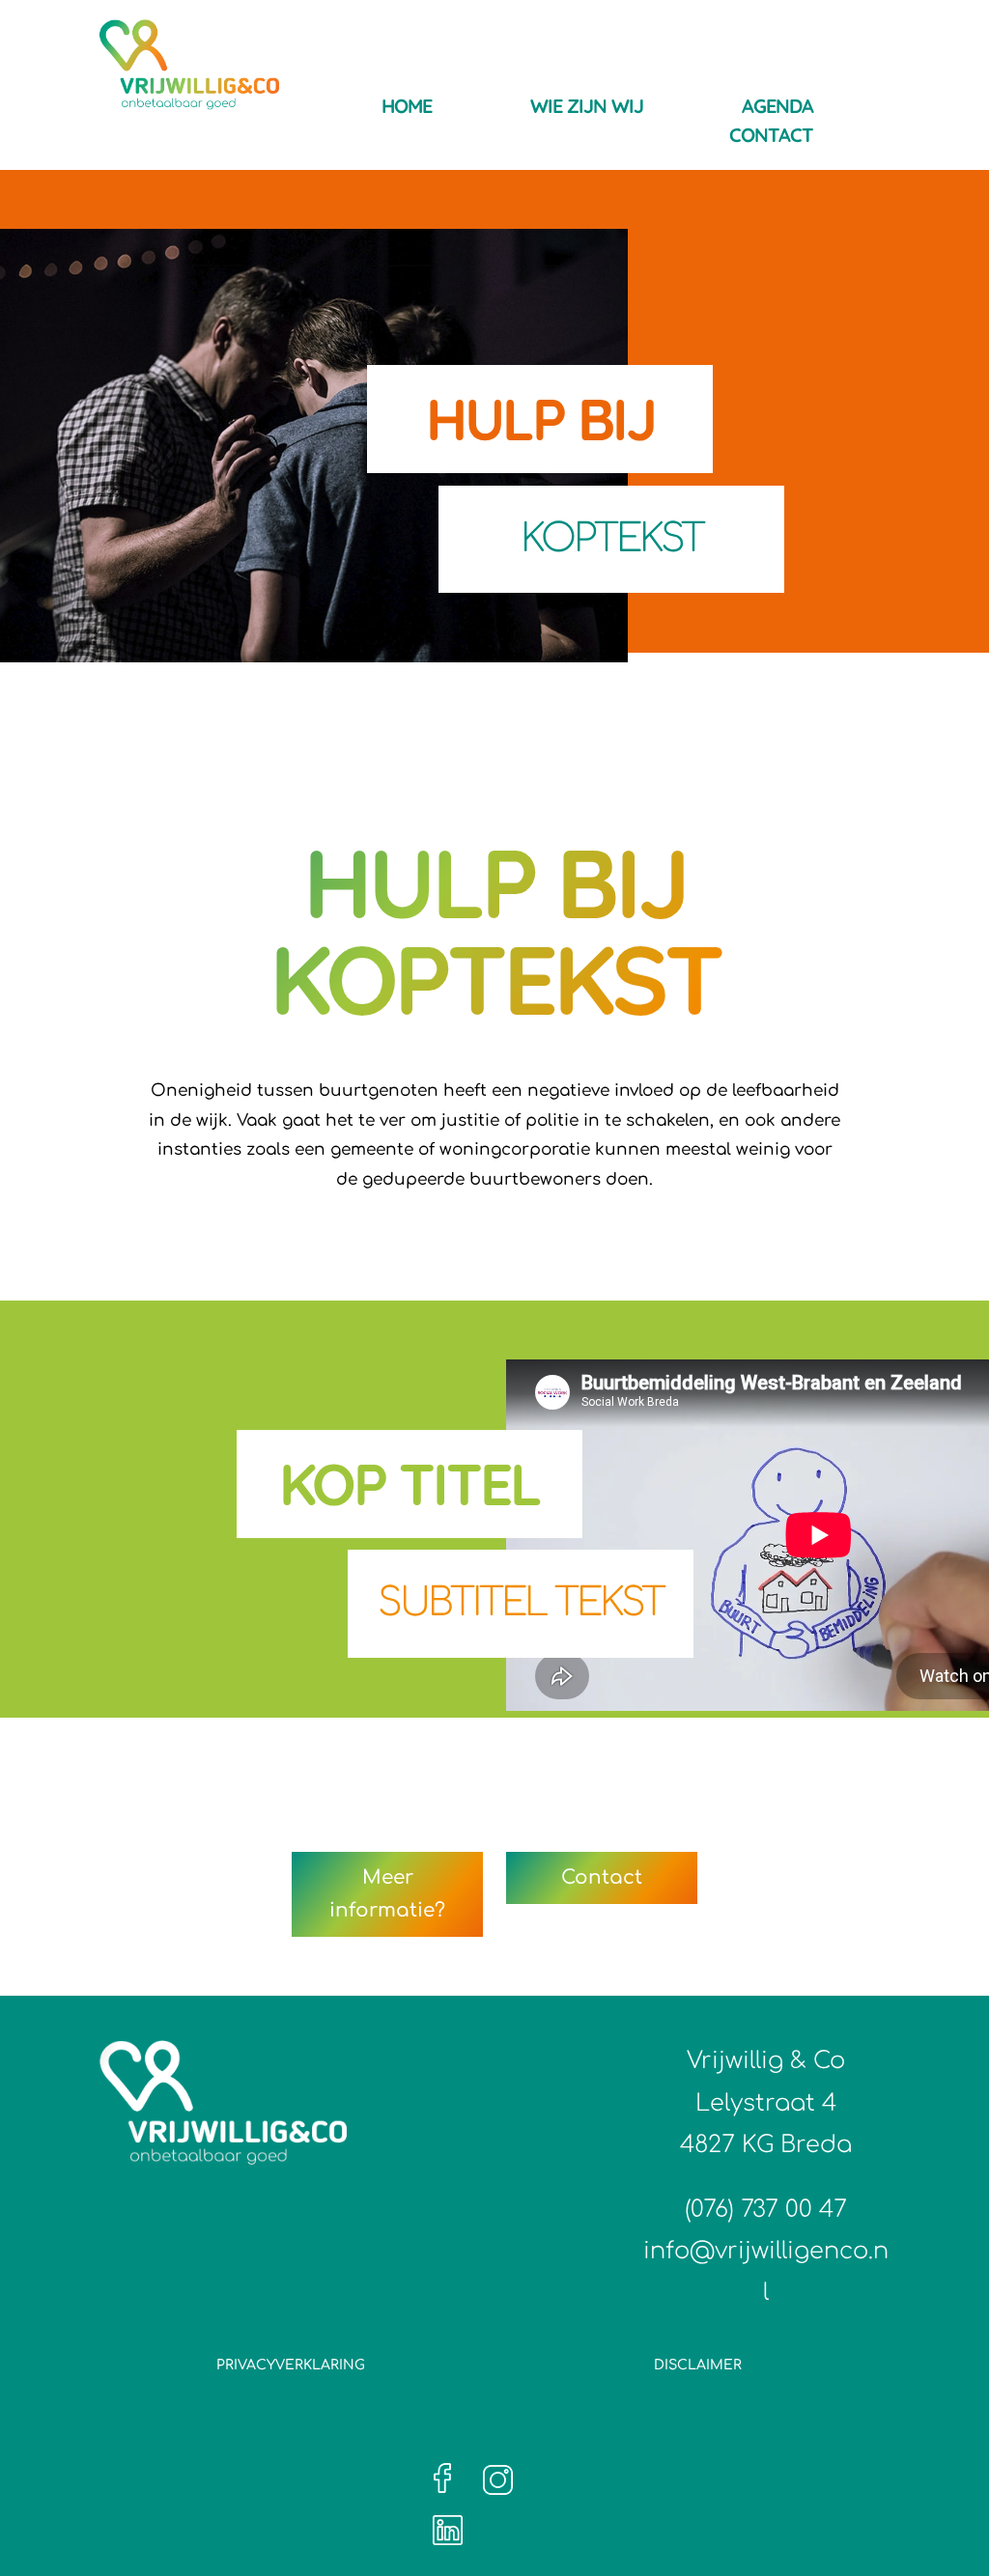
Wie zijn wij (587, 109)
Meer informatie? (387, 1894)
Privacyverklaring (291, 2365)
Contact (771, 138)
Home (407, 109)
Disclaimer (698, 2365)
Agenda (777, 109)
